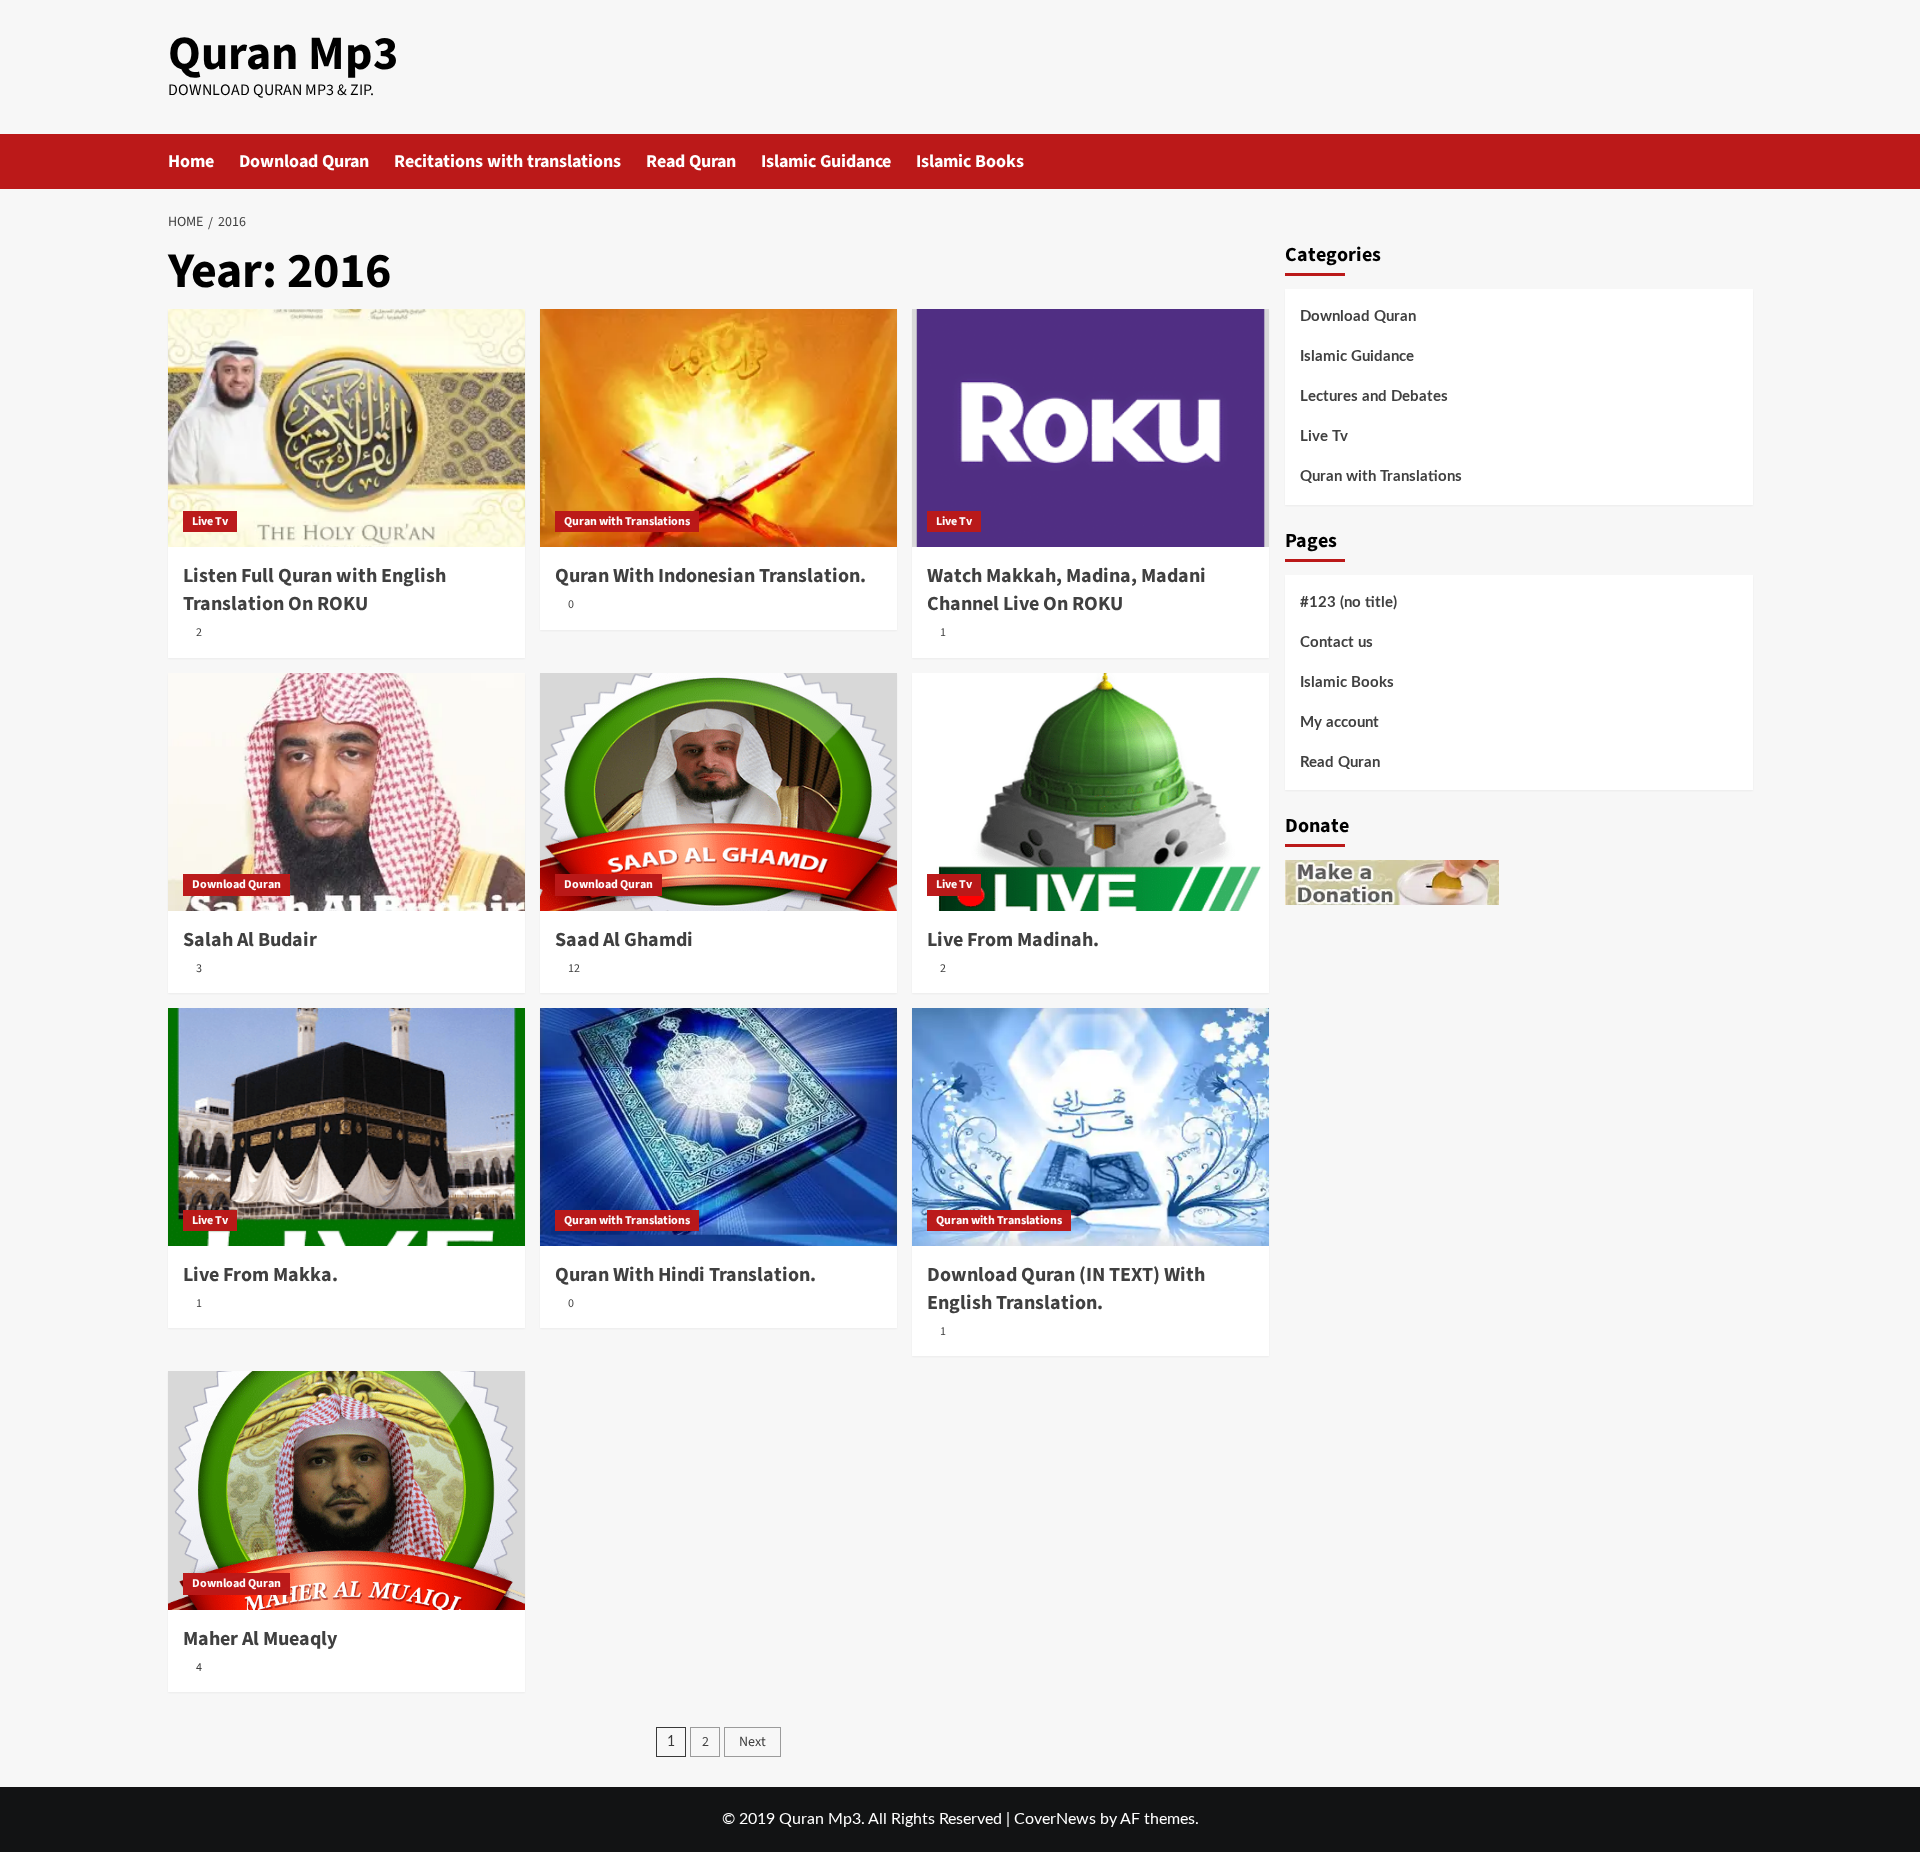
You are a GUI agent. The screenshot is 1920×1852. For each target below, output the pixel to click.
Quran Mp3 (283, 54)
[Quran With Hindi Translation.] (718, 1127)
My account (1339, 722)
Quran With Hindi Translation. (685, 1275)
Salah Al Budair (250, 940)
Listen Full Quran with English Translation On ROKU (314, 590)
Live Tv (210, 521)
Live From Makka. (260, 1275)
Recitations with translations (507, 161)
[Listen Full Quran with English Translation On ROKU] (346, 428)
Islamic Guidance (826, 161)
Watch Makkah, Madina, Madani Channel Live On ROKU (1066, 590)
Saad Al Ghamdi (624, 940)
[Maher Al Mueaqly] (346, 1490)
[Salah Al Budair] (346, 792)
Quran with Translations (627, 521)
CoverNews (1055, 1819)
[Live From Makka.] (346, 1127)
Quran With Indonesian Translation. (710, 576)
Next (752, 1742)
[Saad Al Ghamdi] (718, 792)
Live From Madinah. (1013, 940)
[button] (1740, 161)
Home (191, 161)
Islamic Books (970, 161)
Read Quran (691, 161)
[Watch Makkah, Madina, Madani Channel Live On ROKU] (1090, 428)
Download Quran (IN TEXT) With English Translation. (1066, 1289)
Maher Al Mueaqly (260, 1639)
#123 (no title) (1348, 602)
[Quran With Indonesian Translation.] (718, 428)
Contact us (1336, 642)
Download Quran (304, 161)
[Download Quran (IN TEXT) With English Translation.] (1090, 1127)
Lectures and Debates (1374, 396)
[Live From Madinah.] (1090, 792)
